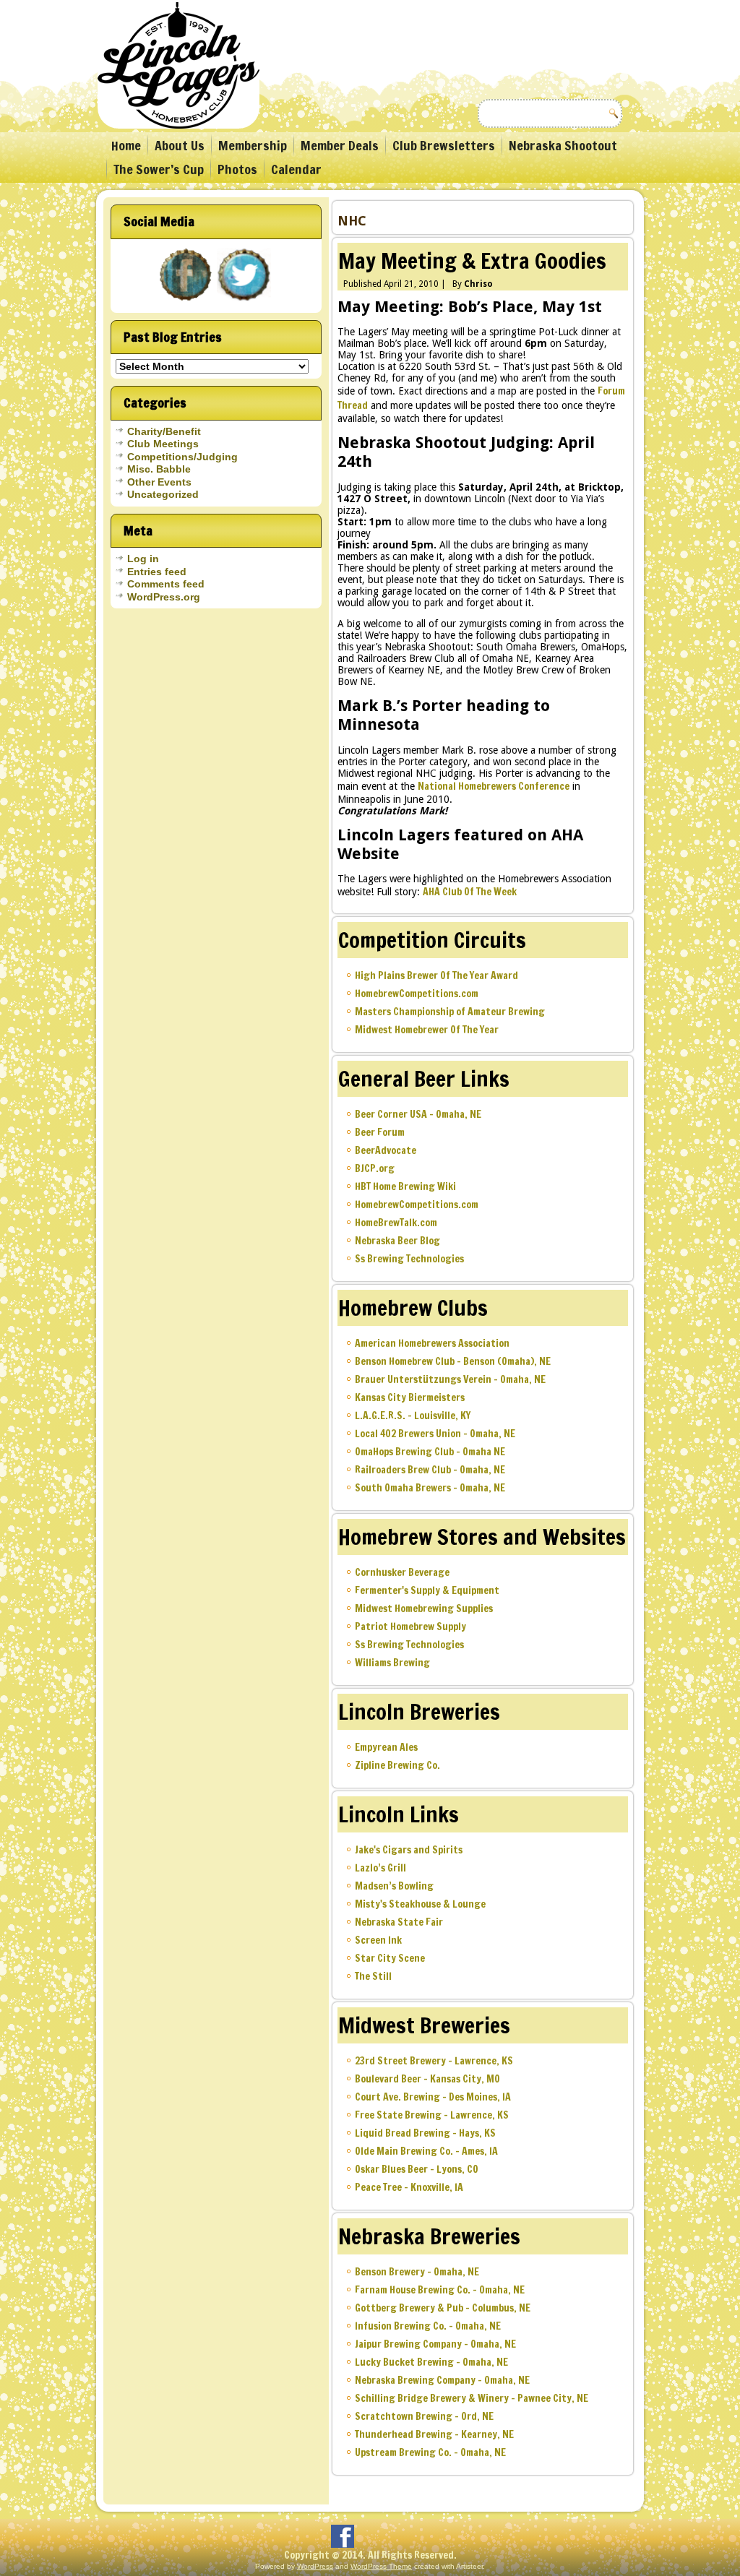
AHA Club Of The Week (470, 892)
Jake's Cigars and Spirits (409, 1850)
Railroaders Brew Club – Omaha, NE (430, 1470)
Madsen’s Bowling (394, 1886)
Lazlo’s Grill (380, 1868)
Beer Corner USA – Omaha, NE (418, 1114)
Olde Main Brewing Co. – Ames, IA (426, 2151)
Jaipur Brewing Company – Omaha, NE (435, 2344)
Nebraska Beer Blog (397, 1241)
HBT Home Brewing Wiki (405, 1186)
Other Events (159, 482)
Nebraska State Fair (399, 1922)
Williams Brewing (392, 1663)
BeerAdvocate (386, 1150)
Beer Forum (380, 1132)
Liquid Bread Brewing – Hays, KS (425, 2133)
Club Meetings (163, 444)
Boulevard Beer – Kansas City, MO (427, 2079)
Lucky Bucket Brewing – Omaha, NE (431, 2362)
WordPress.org (164, 597)
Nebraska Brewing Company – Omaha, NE (442, 2380)
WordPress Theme (381, 2566)
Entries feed (157, 572)
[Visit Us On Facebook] (187, 302)
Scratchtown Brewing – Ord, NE (424, 2416)
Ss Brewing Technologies (409, 1259)
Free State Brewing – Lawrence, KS (432, 2115)
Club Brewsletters (444, 145)
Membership (253, 145)
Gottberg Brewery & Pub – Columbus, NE (443, 2308)
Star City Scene (390, 1958)
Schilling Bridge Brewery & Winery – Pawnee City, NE (472, 2398)
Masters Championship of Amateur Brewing (450, 1012)
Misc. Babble (159, 469)
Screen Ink (378, 1940)
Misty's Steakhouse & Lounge (420, 1904)
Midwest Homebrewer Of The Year (427, 1030)
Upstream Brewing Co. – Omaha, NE (430, 2452)
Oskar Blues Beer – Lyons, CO (417, 2169)
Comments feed (166, 584)
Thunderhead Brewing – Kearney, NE (434, 2434)
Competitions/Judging (182, 457)
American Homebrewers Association (432, 1343)
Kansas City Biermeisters (410, 1397)
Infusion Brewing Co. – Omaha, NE (428, 2326)
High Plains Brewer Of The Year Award (436, 975)
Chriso (478, 284)
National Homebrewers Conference (494, 786)
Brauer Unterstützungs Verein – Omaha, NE (450, 1379)
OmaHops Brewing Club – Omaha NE (430, 1452)
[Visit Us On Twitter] (245, 302)
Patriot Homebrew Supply (410, 1627)
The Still (373, 1976)
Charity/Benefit (164, 431)
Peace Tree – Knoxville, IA (409, 2187)
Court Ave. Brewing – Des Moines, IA (433, 2097)
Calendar (296, 169)
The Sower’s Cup (159, 169)
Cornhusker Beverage (402, 1572)
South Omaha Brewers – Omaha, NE (430, 1488)
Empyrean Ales (386, 1747)
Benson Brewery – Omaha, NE (417, 2272)
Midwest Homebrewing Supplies (424, 1608)
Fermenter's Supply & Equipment (427, 1590)
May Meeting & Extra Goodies (472, 260)
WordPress (315, 2566)
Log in (143, 559)
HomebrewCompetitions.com (417, 994)
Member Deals (340, 145)
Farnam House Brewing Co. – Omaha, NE (440, 2290)
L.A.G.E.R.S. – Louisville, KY (413, 1416)
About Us (180, 145)
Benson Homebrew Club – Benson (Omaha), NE (453, 1361)
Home (126, 145)
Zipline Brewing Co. (397, 1765)
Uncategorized (163, 494)
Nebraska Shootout (563, 145)
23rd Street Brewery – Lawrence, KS (434, 2061)
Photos (237, 169)
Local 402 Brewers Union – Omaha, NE (435, 1434)
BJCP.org (375, 1168)
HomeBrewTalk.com (396, 1223)
